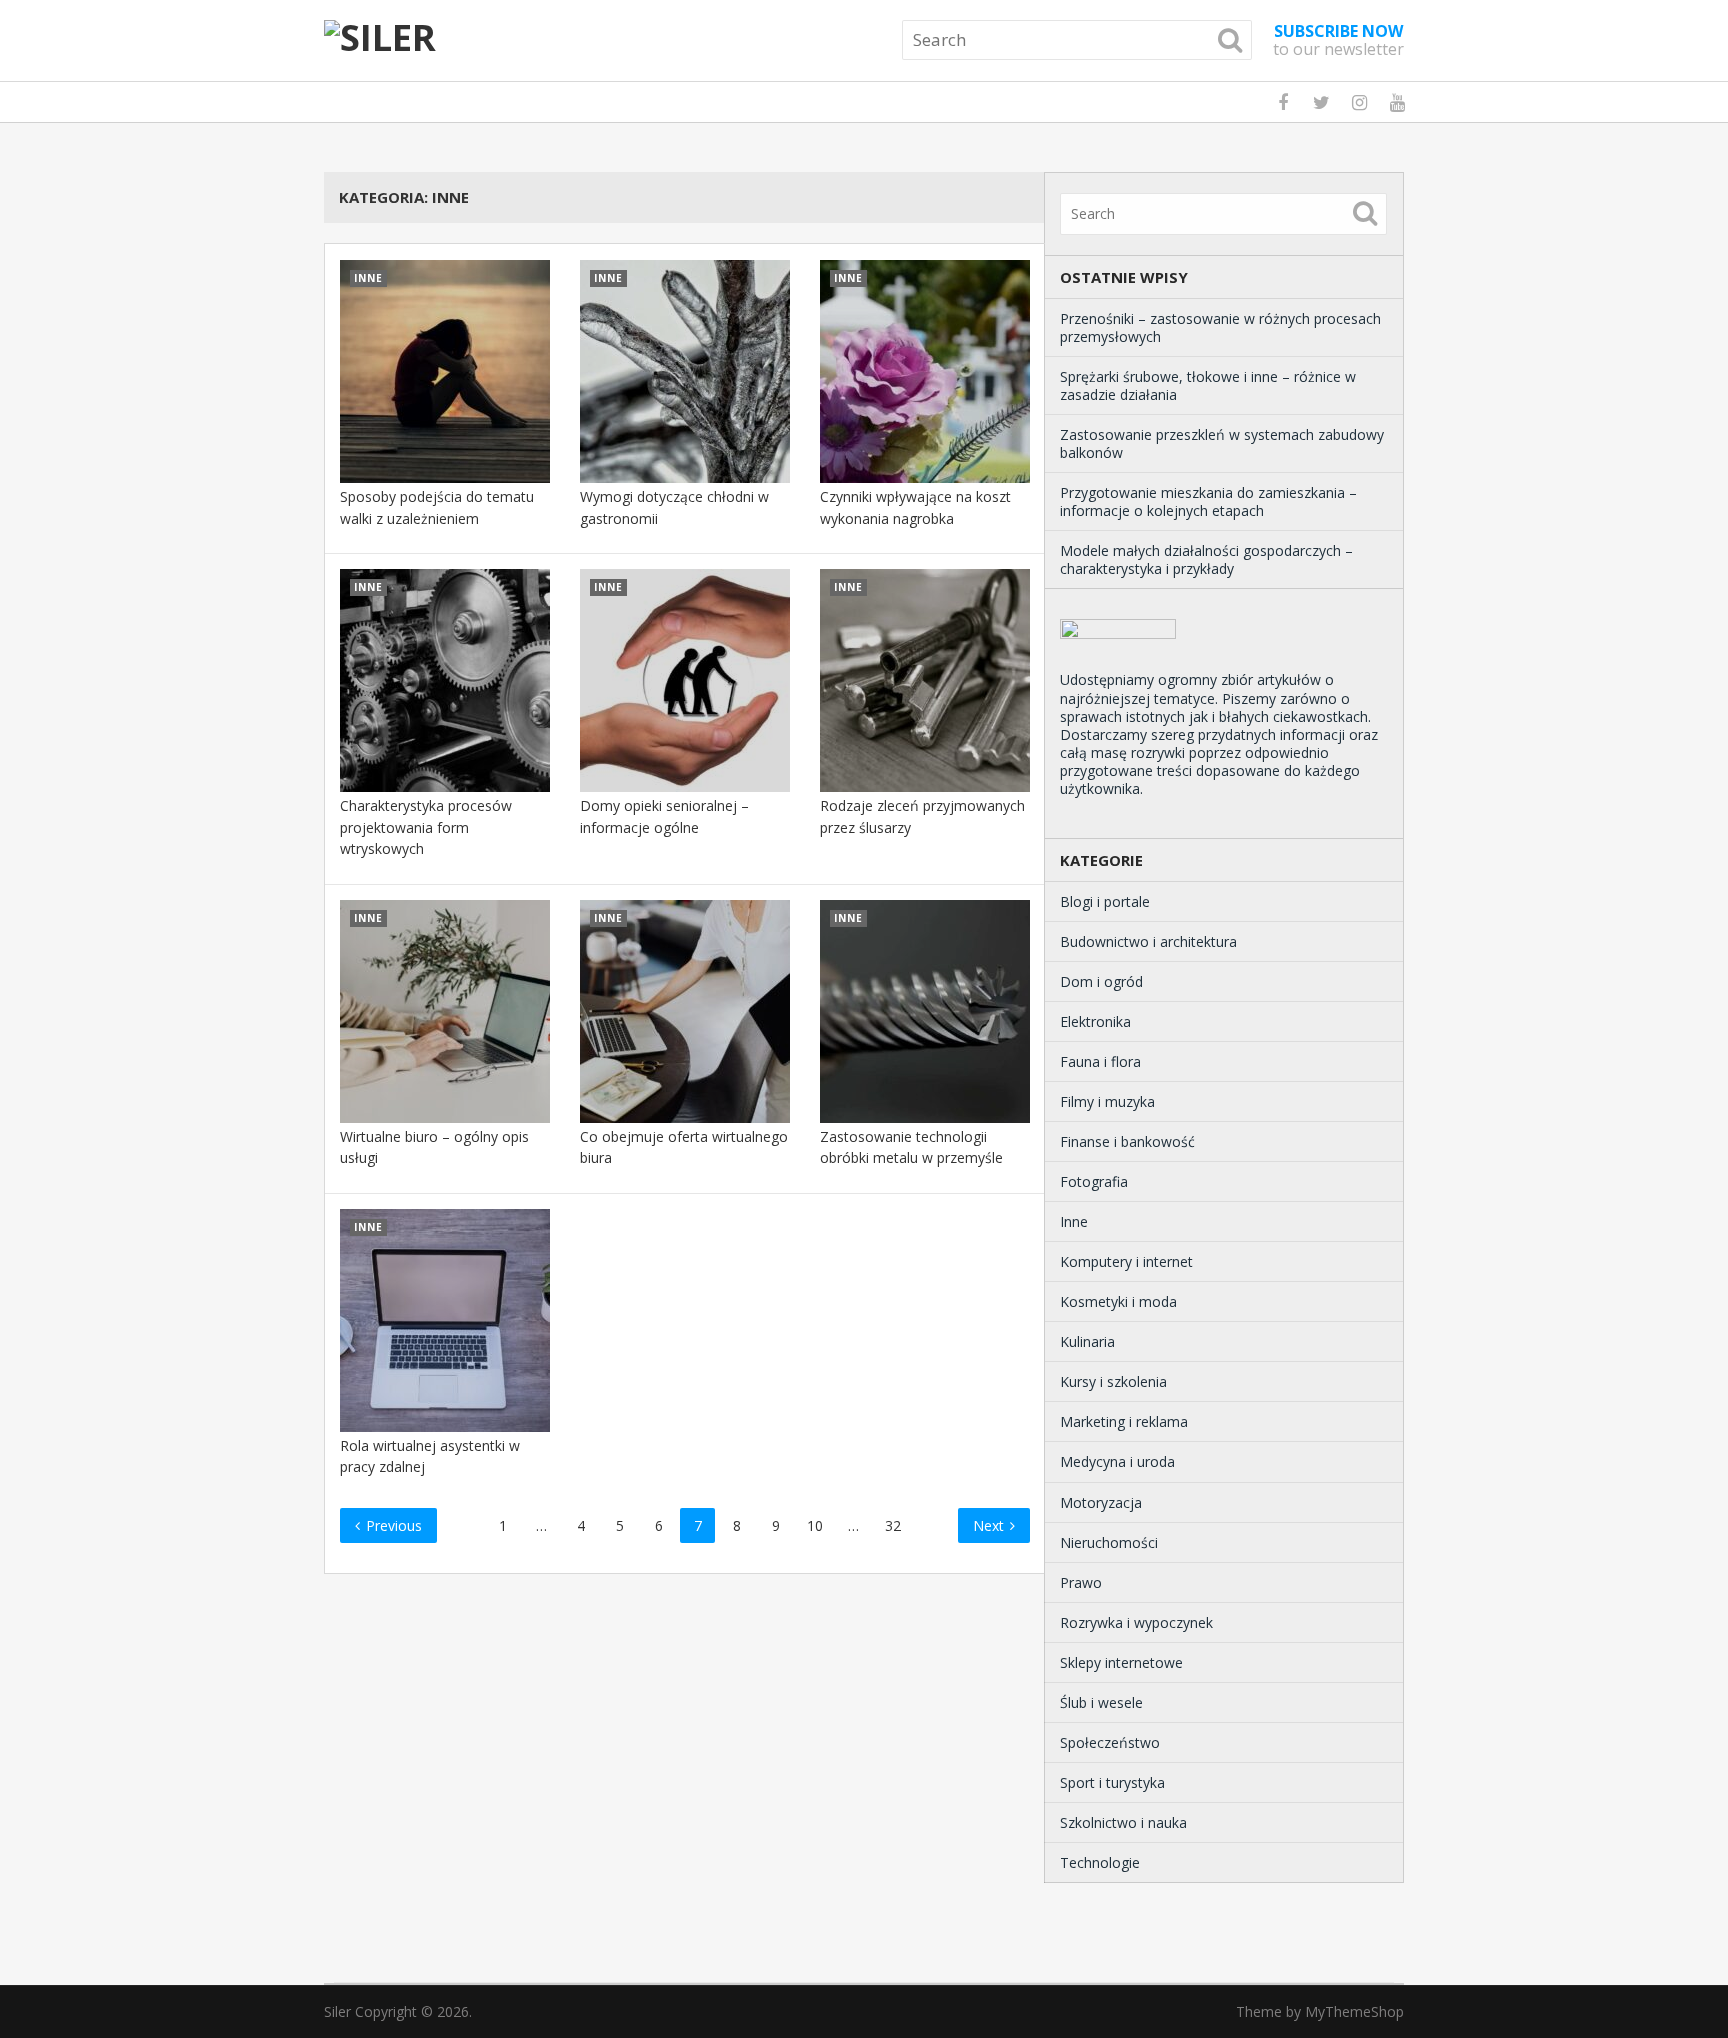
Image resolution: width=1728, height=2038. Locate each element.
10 (815, 1525)
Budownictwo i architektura (1148, 941)
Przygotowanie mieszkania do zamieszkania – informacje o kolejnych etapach (1208, 501)
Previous (392, 1525)
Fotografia (1094, 1181)
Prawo (1081, 1582)
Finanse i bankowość (1127, 1141)
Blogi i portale (1105, 901)
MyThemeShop (1354, 2011)
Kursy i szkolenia (1113, 1381)
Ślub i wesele (1101, 1702)
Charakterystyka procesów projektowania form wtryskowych (426, 827)
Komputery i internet (1126, 1261)
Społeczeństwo (1110, 1742)
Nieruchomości (1109, 1542)
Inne (1074, 1221)
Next (990, 1525)
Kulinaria (1087, 1341)
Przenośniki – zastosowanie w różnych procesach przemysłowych (1220, 327)
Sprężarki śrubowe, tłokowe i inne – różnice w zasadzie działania (1208, 385)
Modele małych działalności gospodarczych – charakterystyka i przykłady (1206, 559)
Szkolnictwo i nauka (1123, 1822)
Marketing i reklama (1124, 1421)
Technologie (1100, 1862)
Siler (337, 2011)
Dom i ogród (1101, 981)
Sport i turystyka (1112, 1782)
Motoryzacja (1101, 1502)
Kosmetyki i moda (1118, 1301)
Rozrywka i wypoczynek (1136, 1622)
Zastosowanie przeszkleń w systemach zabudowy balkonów (1222, 443)
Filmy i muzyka (1107, 1101)
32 (893, 1525)
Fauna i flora (1100, 1061)
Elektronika (1095, 1021)
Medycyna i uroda (1117, 1461)
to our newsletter (1338, 40)
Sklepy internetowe (1121, 1662)
